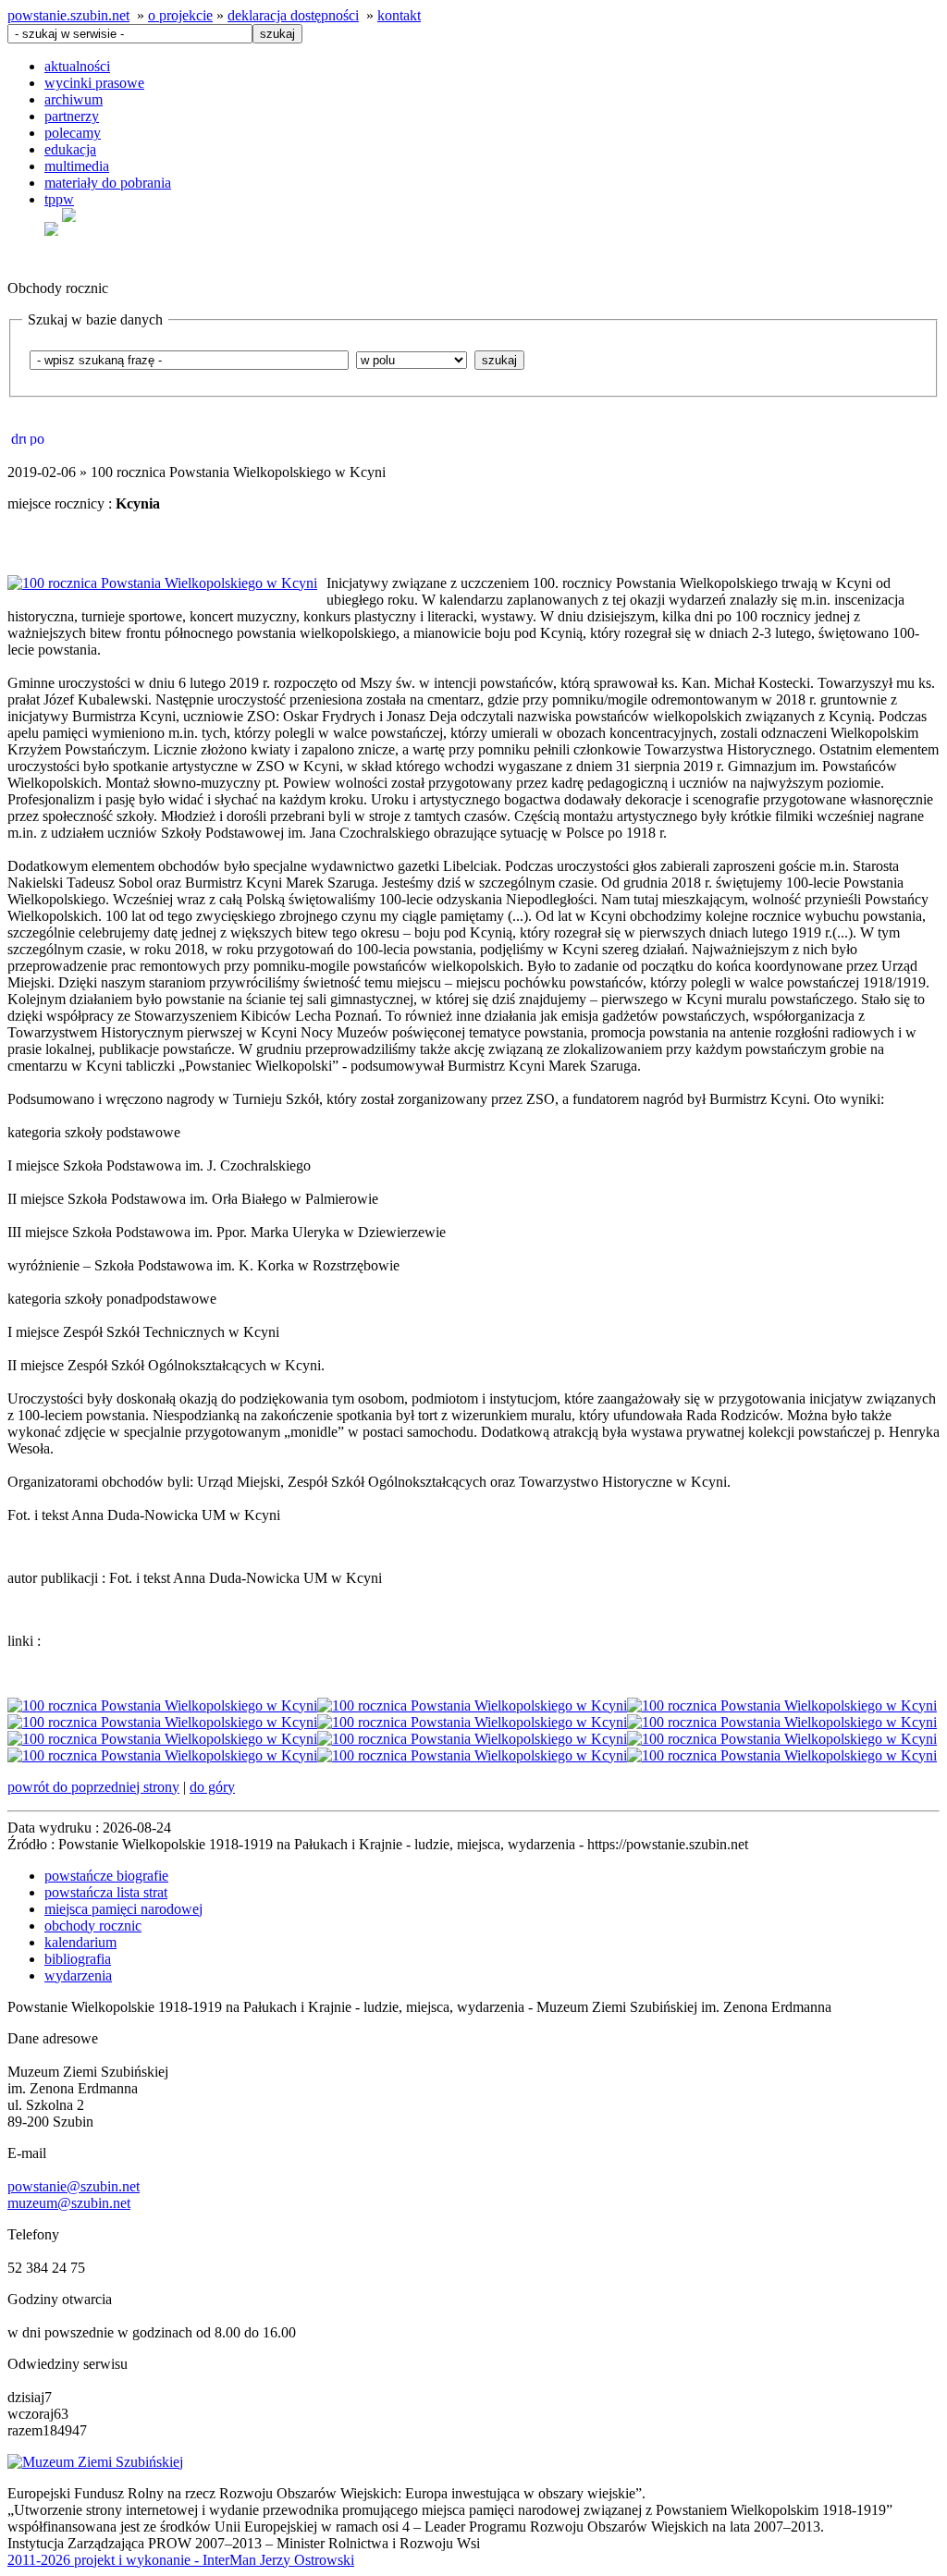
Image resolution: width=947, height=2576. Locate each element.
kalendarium (80, 1942)
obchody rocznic (93, 1926)
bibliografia (78, 1959)
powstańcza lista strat (106, 1892)
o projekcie (180, 15)
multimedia (77, 166)
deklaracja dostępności (293, 15)
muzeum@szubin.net (69, 2203)
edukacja (70, 149)
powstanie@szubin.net (74, 2186)
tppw (59, 199)
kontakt (399, 15)
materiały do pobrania (108, 183)
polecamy (73, 133)
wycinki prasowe (94, 83)
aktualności (77, 66)
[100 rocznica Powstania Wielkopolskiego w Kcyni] (162, 583)
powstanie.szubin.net (68, 15)
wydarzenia (78, 1975)
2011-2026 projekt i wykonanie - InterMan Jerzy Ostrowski (181, 2560)
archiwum (74, 99)
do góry (212, 1787)
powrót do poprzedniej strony (93, 1787)
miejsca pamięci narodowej (123, 1909)
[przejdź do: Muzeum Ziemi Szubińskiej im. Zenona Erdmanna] (95, 2462)
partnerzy (72, 116)
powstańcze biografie (106, 1876)
